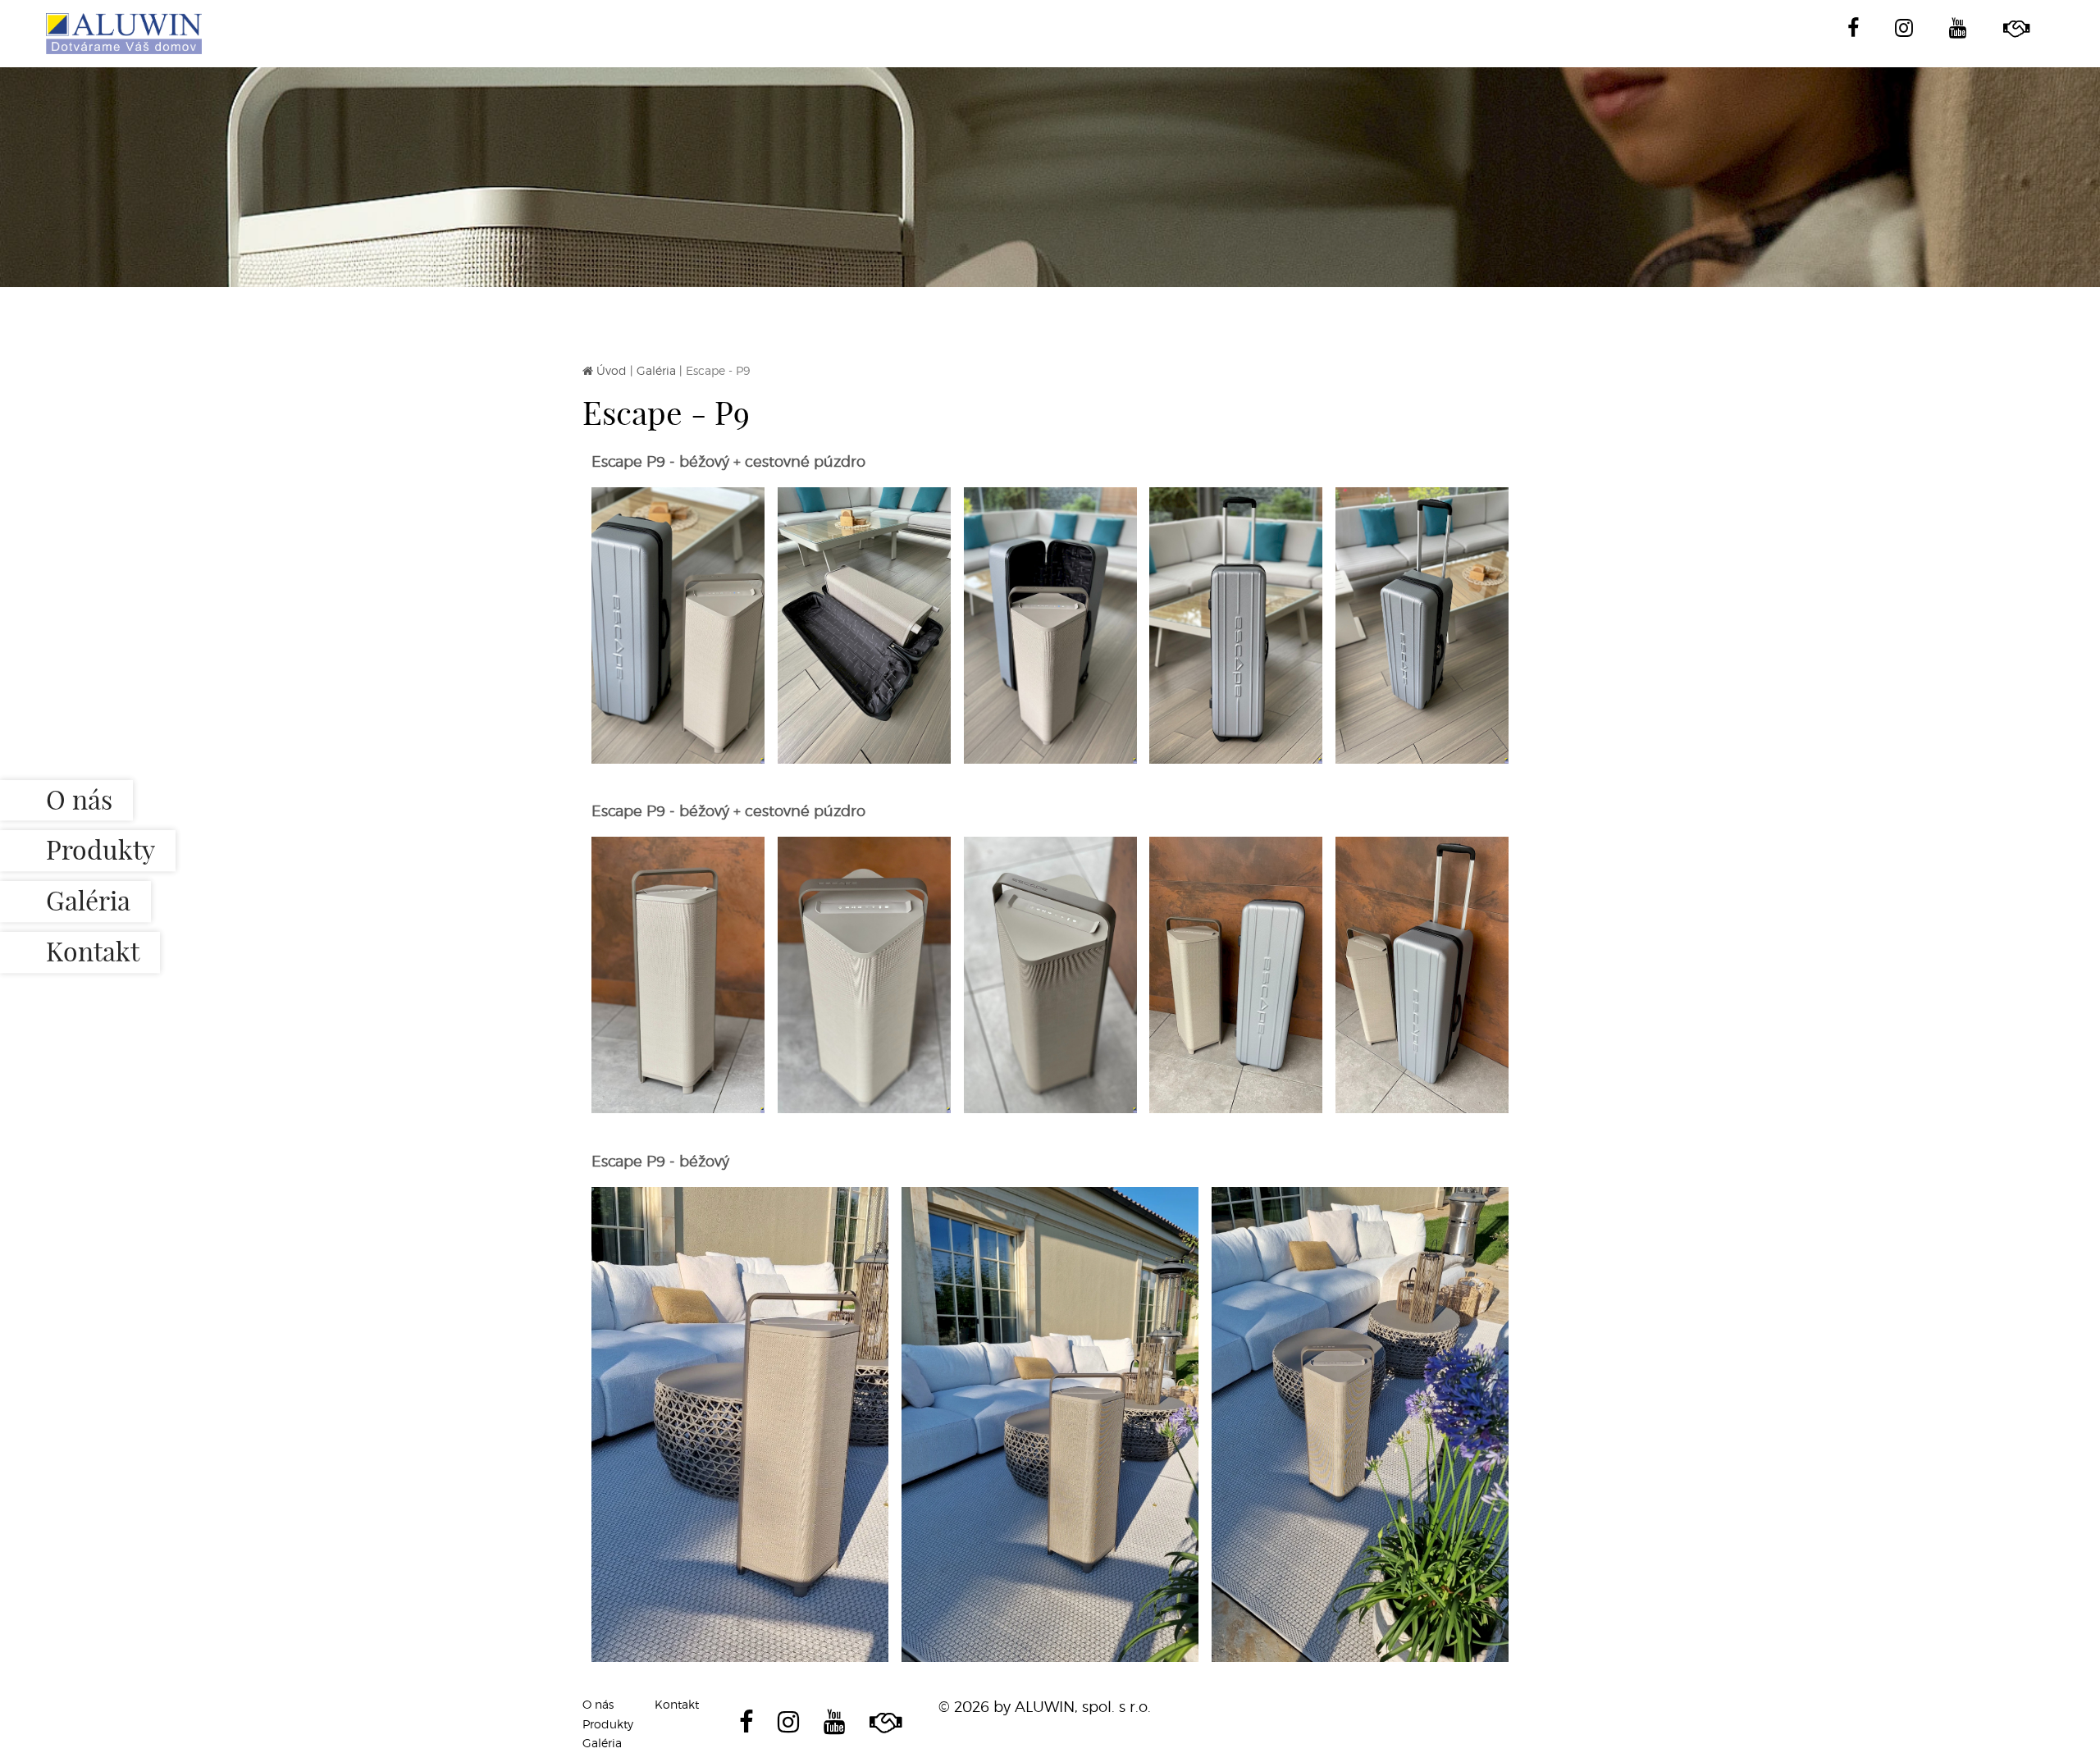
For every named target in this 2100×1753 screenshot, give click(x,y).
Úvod (612, 370)
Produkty (100, 851)
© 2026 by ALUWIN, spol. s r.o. (1045, 1707)
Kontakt (93, 952)
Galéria (88, 902)
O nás (79, 800)
